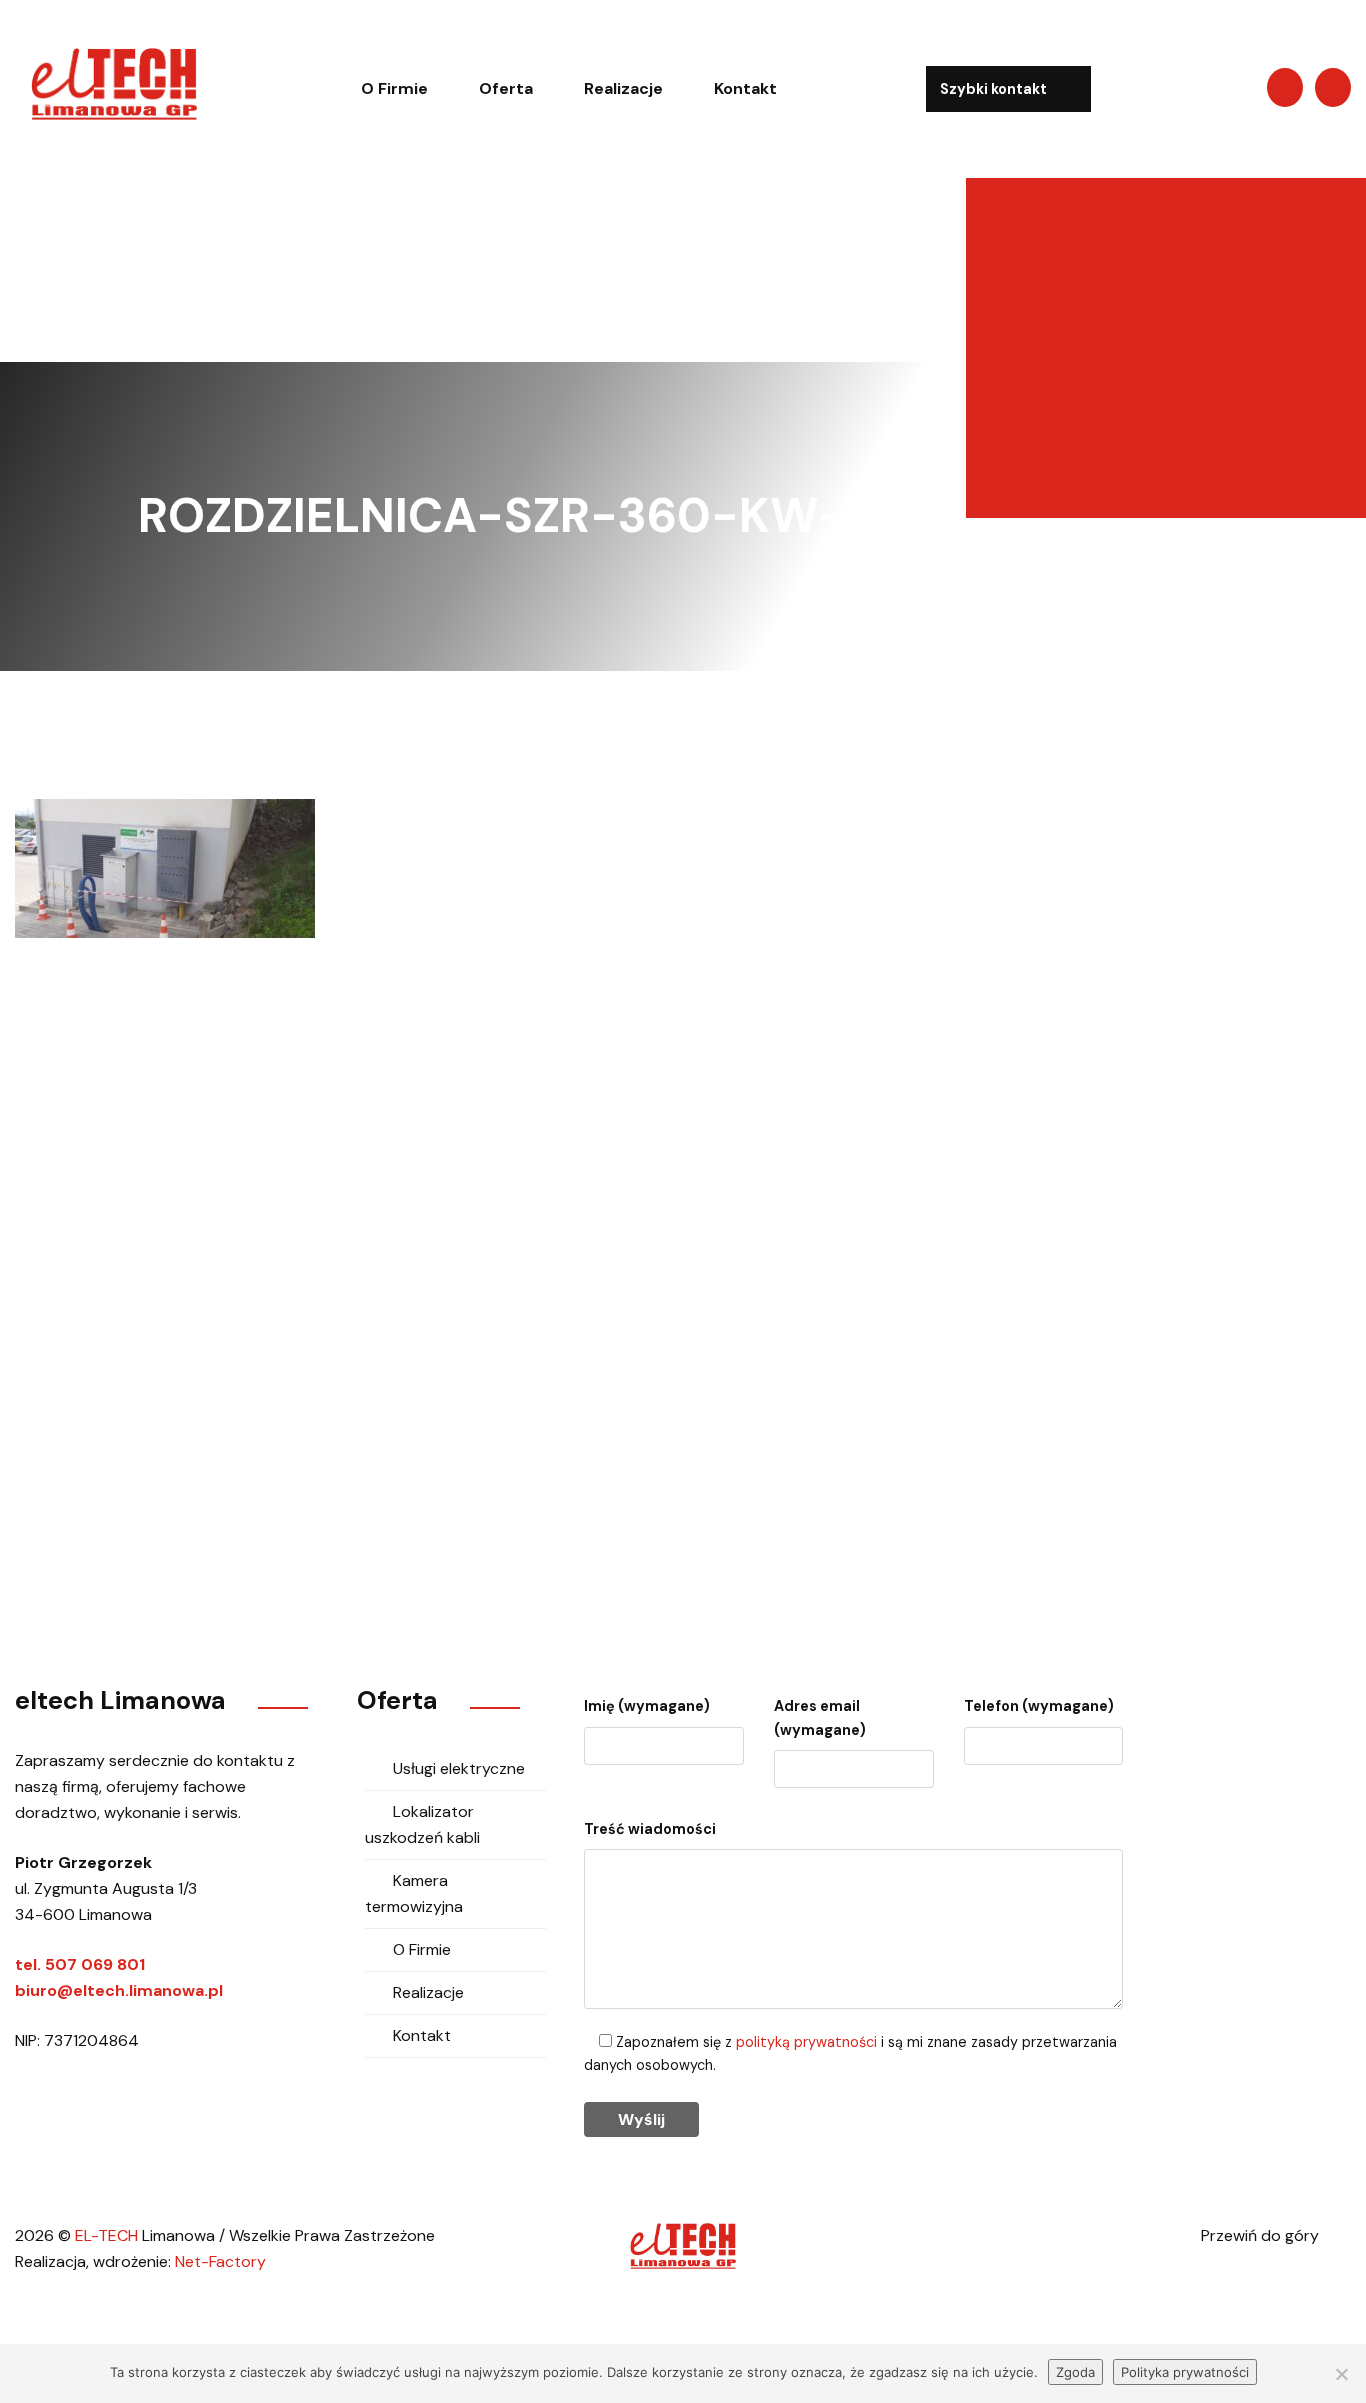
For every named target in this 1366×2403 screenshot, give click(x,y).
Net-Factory (220, 2261)
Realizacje (623, 88)
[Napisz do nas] (1285, 87)
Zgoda (1075, 2372)
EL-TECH (106, 2235)
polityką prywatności (806, 2042)
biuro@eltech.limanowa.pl (967, 1412)
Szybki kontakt (995, 89)
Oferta (506, 88)
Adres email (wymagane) (820, 1717)
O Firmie (394, 88)
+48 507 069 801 (647, 1412)
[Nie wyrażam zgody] (1341, 2374)
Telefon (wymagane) (1039, 1706)
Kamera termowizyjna (414, 1893)
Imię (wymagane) (647, 1706)
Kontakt (745, 88)
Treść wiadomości (650, 1829)
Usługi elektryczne (459, 1768)
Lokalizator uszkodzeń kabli (422, 1824)
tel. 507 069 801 (80, 1964)
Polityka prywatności (1185, 2372)
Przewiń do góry (1262, 2235)
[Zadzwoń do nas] (1333, 87)
